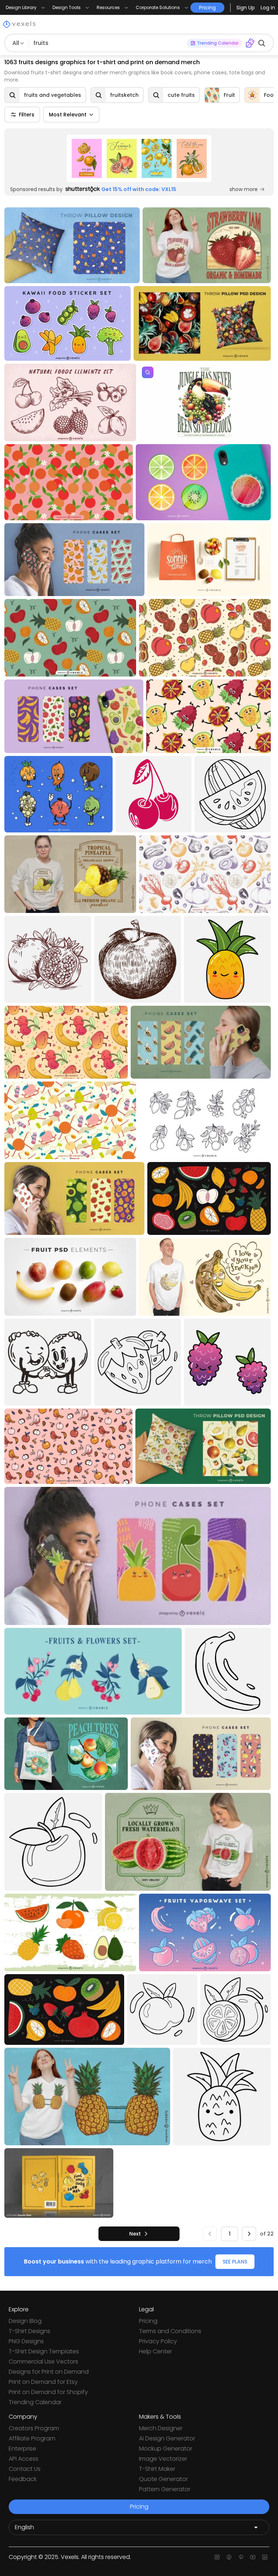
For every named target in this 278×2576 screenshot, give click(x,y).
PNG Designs (26, 2341)
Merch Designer (161, 2428)
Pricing (148, 2321)
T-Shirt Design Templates (44, 2351)
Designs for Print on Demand (49, 2372)
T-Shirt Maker (157, 2469)
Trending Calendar (35, 2402)
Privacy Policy (158, 2341)
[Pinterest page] (241, 2557)
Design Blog (25, 2321)
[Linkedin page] (265, 2557)
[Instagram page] (217, 2557)
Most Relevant (68, 115)
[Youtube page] (253, 2557)
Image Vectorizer (163, 2459)
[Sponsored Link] (139, 158)
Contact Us (25, 2469)
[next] (249, 2234)
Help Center (155, 2351)
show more (244, 189)
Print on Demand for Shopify (48, 2392)
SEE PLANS (235, 2262)
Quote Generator (163, 2479)
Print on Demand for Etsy (43, 2382)
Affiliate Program (32, 2438)
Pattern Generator (165, 2489)
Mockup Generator (166, 2449)
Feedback (23, 2479)
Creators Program (34, 2428)
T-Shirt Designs (30, 2331)
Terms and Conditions (170, 2331)
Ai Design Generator (167, 2438)
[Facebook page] (229, 2557)
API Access (24, 2459)
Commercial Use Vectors (43, 2362)
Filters (27, 115)
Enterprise (22, 2449)
